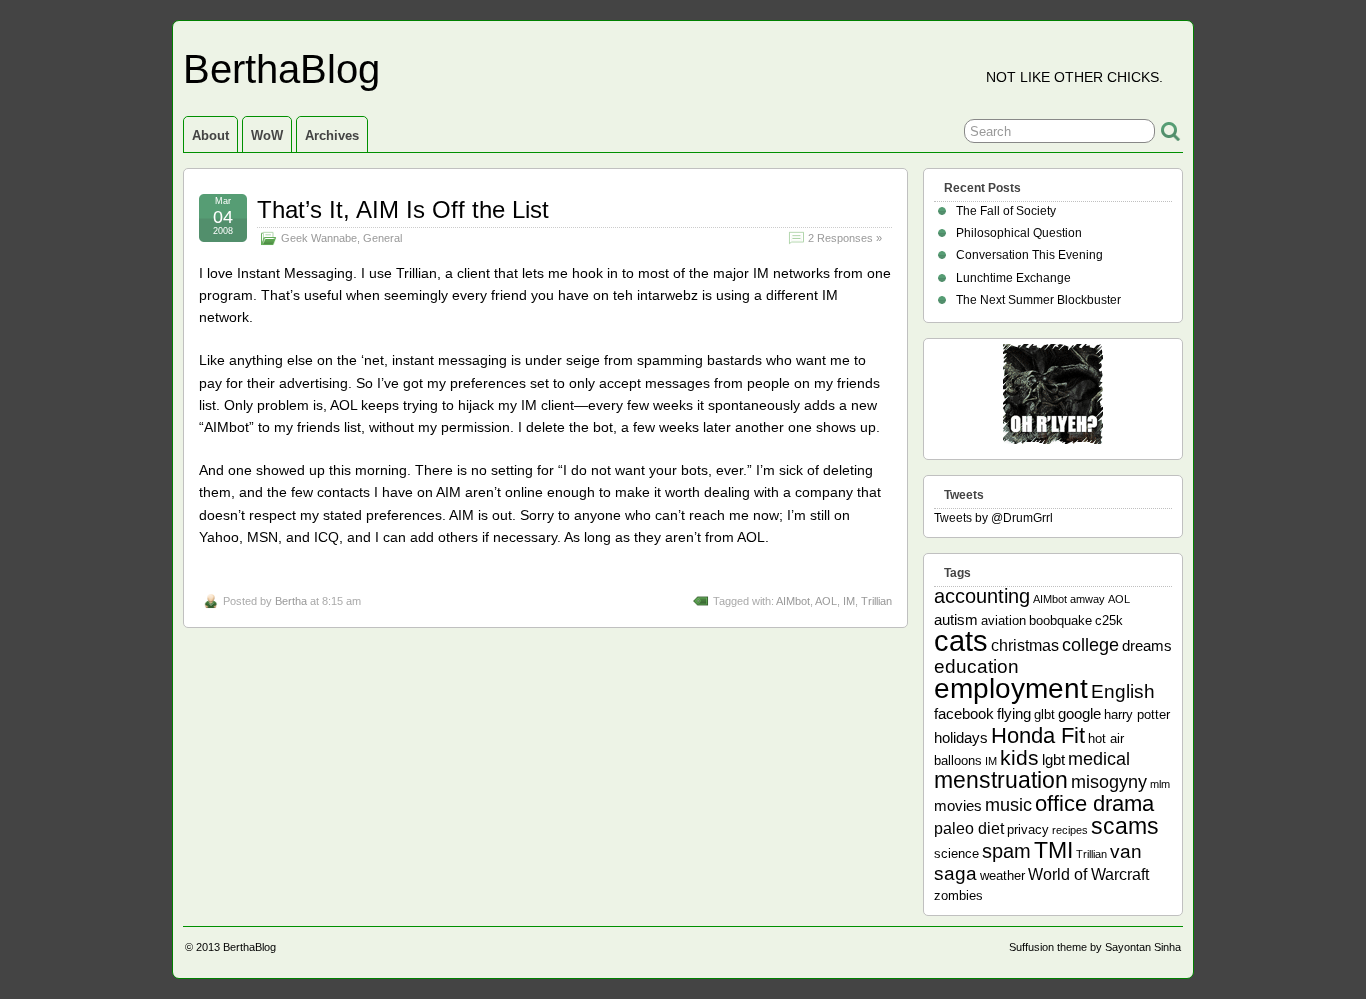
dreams (1147, 645)
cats (961, 640)
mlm (1160, 784)
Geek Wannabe (319, 238)
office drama (1094, 803)
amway (1087, 599)
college (1090, 645)
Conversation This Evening (1029, 255)
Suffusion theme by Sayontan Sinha (1095, 947)
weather (1002, 875)
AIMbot (793, 601)
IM (849, 601)
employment (1011, 688)
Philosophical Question (1019, 233)
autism (956, 619)
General (382, 238)
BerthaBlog (281, 69)
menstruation (1001, 780)
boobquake (1060, 620)
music (1008, 805)
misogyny (1109, 782)
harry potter (1137, 714)
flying (1014, 713)
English (1123, 691)
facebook (964, 713)
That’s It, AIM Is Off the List (403, 209)
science (956, 853)
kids (1019, 758)
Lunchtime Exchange (1013, 278)
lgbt (1053, 759)
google (1079, 713)
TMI (1053, 850)
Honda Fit (1038, 735)
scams (1125, 826)
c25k (1109, 620)
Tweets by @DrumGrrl (993, 518)
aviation (1003, 620)
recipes (1070, 830)
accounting (982, 596)
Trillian (876, 601)
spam (1006, 851)
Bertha (291, 601)
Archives (332, 135)
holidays (961, 737)
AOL (826, 601)
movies (958, 805)
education (976, 666)
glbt (1044, 714)
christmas (1025, 645)
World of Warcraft (1088, 874)
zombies (958, 895)
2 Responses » (845, 238)
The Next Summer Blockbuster (1038, 300)
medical (1099, 759)
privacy (1028, 829)
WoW (267, 135)
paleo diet (969, 828)
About (210, 135)
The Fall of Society (1006, 211)
